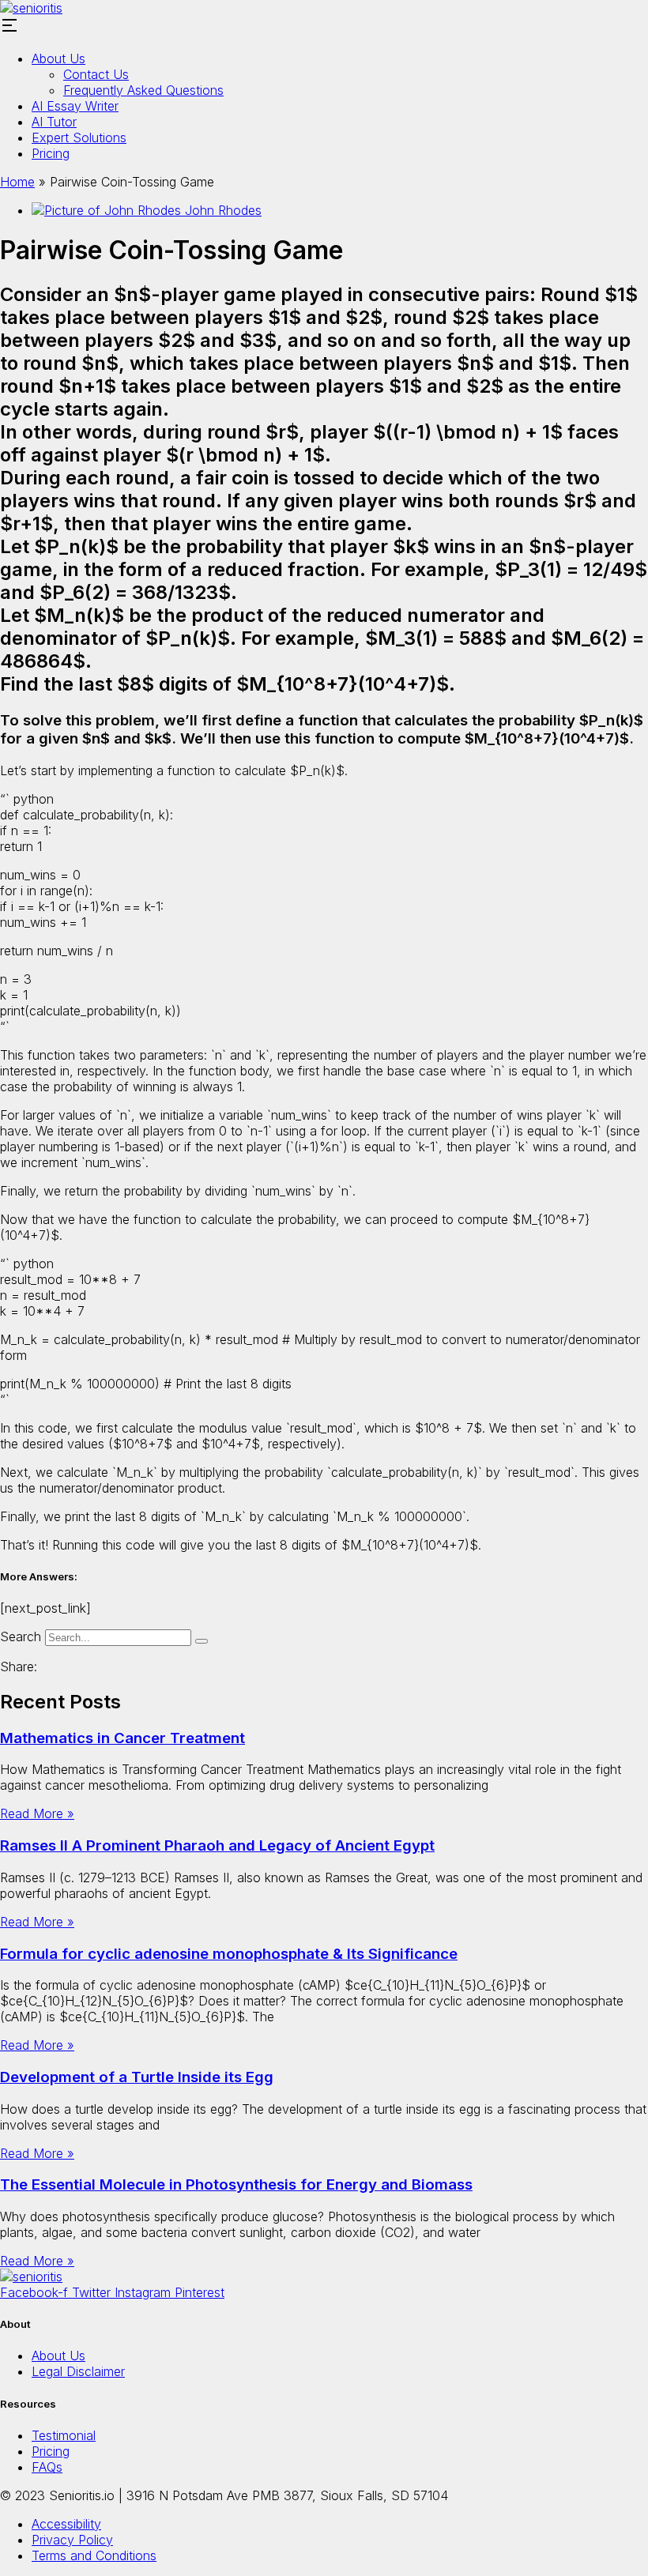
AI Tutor (54, 122)
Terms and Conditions (94, 2555)
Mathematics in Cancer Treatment (122, 1738)
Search (21, 1636)
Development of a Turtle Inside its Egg (137, 2077)
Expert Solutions (79, 137)
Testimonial (64, 2435)
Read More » (37, 1813)
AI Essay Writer (75, 106)
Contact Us (96, 74)
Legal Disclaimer (78, 2371)
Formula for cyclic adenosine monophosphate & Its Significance (229, 1954)
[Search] (202, 1641)
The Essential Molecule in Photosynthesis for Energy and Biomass (236, 2184)
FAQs (47, 2467)
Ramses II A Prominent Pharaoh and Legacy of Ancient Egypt (217, 1845)
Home (17, 182)
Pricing (51, 153)
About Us (58, 58)
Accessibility (66, 2524)
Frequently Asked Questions (143, 90)
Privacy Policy (72, 2540)
